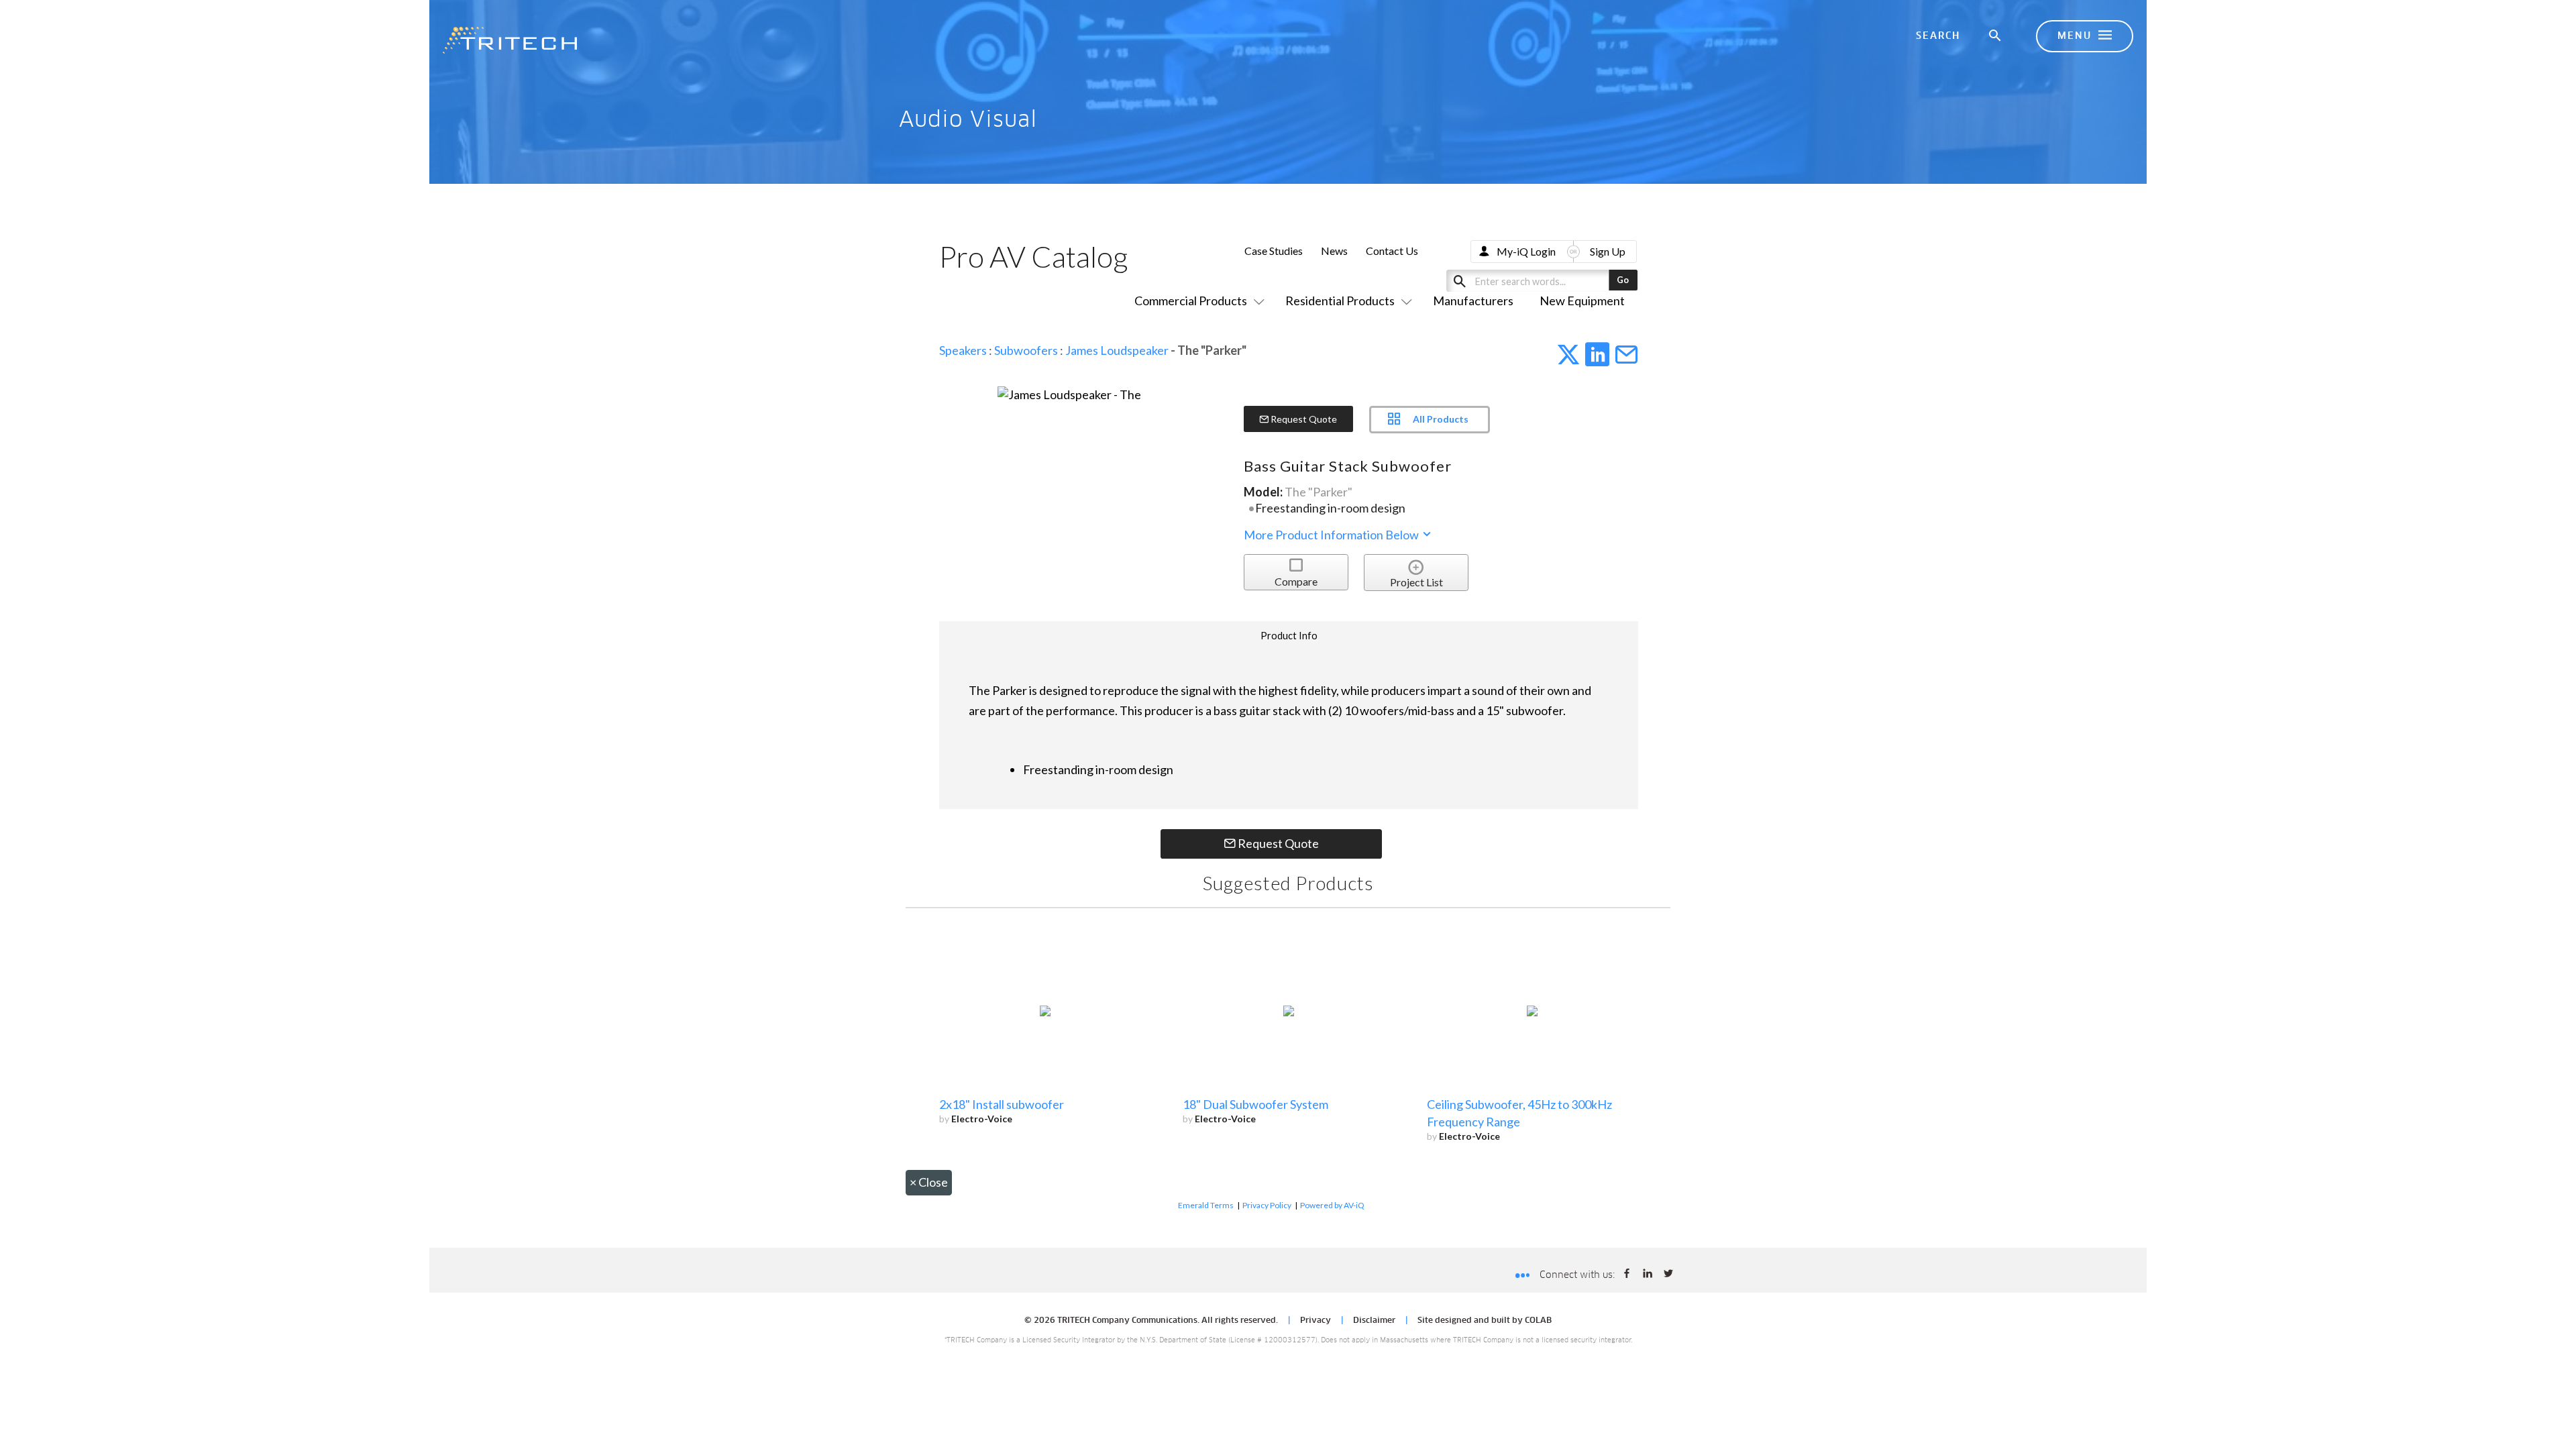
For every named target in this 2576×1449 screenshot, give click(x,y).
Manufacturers (1473, 301)
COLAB (1538, 1321)
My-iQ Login (1526, 251)
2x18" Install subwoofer (1002, 1104)
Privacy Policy (1267, 1205)
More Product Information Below (1332, 535)
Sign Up (1608, 251)
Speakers (963, 350)
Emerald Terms (1206, 1205)
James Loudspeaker (1117, 350)
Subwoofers (1026, 350)
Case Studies (1274, 251)
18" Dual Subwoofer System (1255, 1104)
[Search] (1996, 36)
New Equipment (1582, 301)
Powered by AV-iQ (1332, 1205)
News (1334, 251)
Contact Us (1392, 251)
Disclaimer (1374, 1321)
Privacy (1316, 1321)
